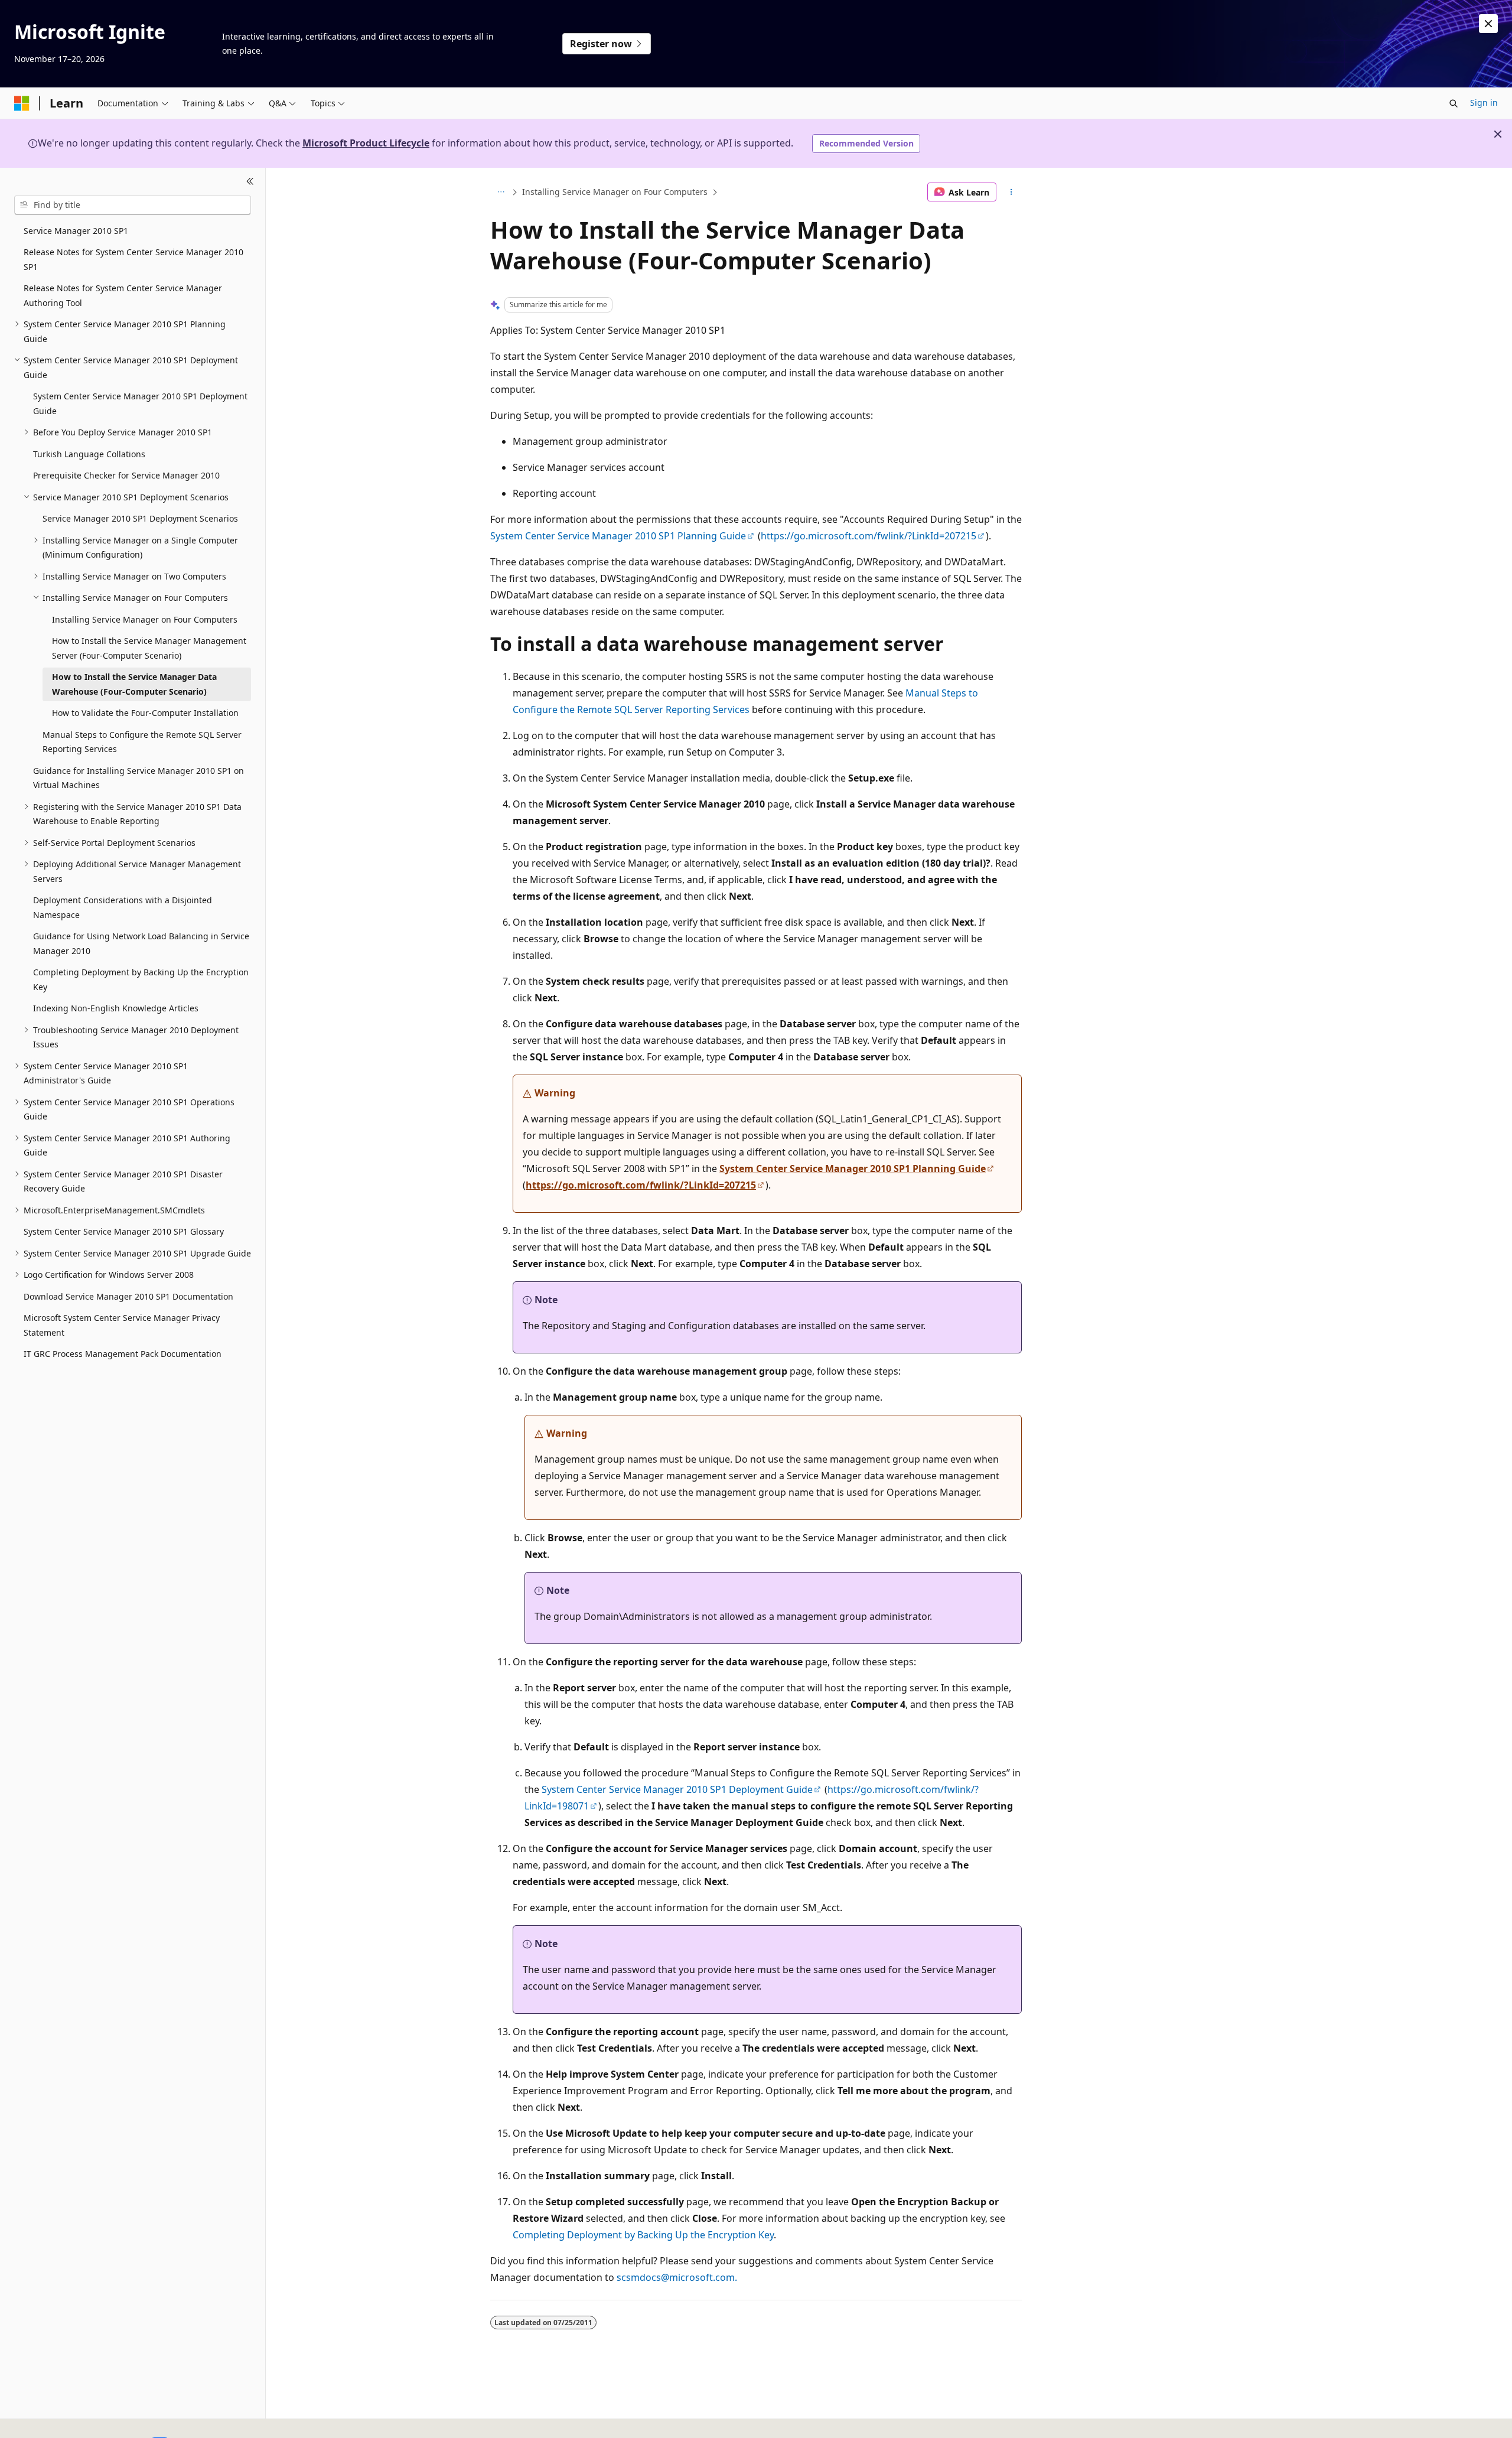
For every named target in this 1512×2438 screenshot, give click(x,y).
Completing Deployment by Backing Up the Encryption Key (643, 2235)
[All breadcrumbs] (501, 192)
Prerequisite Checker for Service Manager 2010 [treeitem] (126, 475)
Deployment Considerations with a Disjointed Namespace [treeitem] (123, 907)
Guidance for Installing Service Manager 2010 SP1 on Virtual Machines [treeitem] (139, 778)
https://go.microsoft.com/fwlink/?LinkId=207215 (869, 536)
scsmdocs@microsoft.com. (677, 2277)
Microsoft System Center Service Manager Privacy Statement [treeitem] (122, 1325)
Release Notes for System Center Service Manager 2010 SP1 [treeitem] (133, 259)
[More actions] (1011, 192)
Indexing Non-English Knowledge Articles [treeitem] (116, 1008)
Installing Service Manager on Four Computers (615, 192)
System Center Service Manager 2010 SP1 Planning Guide (618, 536)
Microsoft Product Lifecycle (366, 143)
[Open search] (1454, 103)
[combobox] (133, 205)
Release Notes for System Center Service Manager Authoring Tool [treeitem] (123, 295)
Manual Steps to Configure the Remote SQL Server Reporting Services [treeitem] (142, 742)
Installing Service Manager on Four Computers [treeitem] (145, 619)
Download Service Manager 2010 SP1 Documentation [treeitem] (128, 1296)
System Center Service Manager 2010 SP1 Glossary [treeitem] (124, 1231)
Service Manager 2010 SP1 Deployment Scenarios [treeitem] (140, 518)
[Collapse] (250, 182)
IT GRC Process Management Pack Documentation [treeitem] (123, 1354)
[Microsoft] (22, 103)
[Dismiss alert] (1488, 24)
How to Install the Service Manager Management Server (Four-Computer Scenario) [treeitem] (149, 648)
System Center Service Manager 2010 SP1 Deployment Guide (677, 1789)
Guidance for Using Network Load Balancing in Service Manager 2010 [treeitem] (141, 943)
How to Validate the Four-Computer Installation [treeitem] (145, 713)
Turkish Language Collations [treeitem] (89, 454)
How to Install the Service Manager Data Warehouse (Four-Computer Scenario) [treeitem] (134, 684)
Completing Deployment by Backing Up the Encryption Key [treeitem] (141, 979)
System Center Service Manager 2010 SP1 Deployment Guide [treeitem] (140, 403)
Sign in (1484, 102)
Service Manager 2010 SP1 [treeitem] (76, 231)
